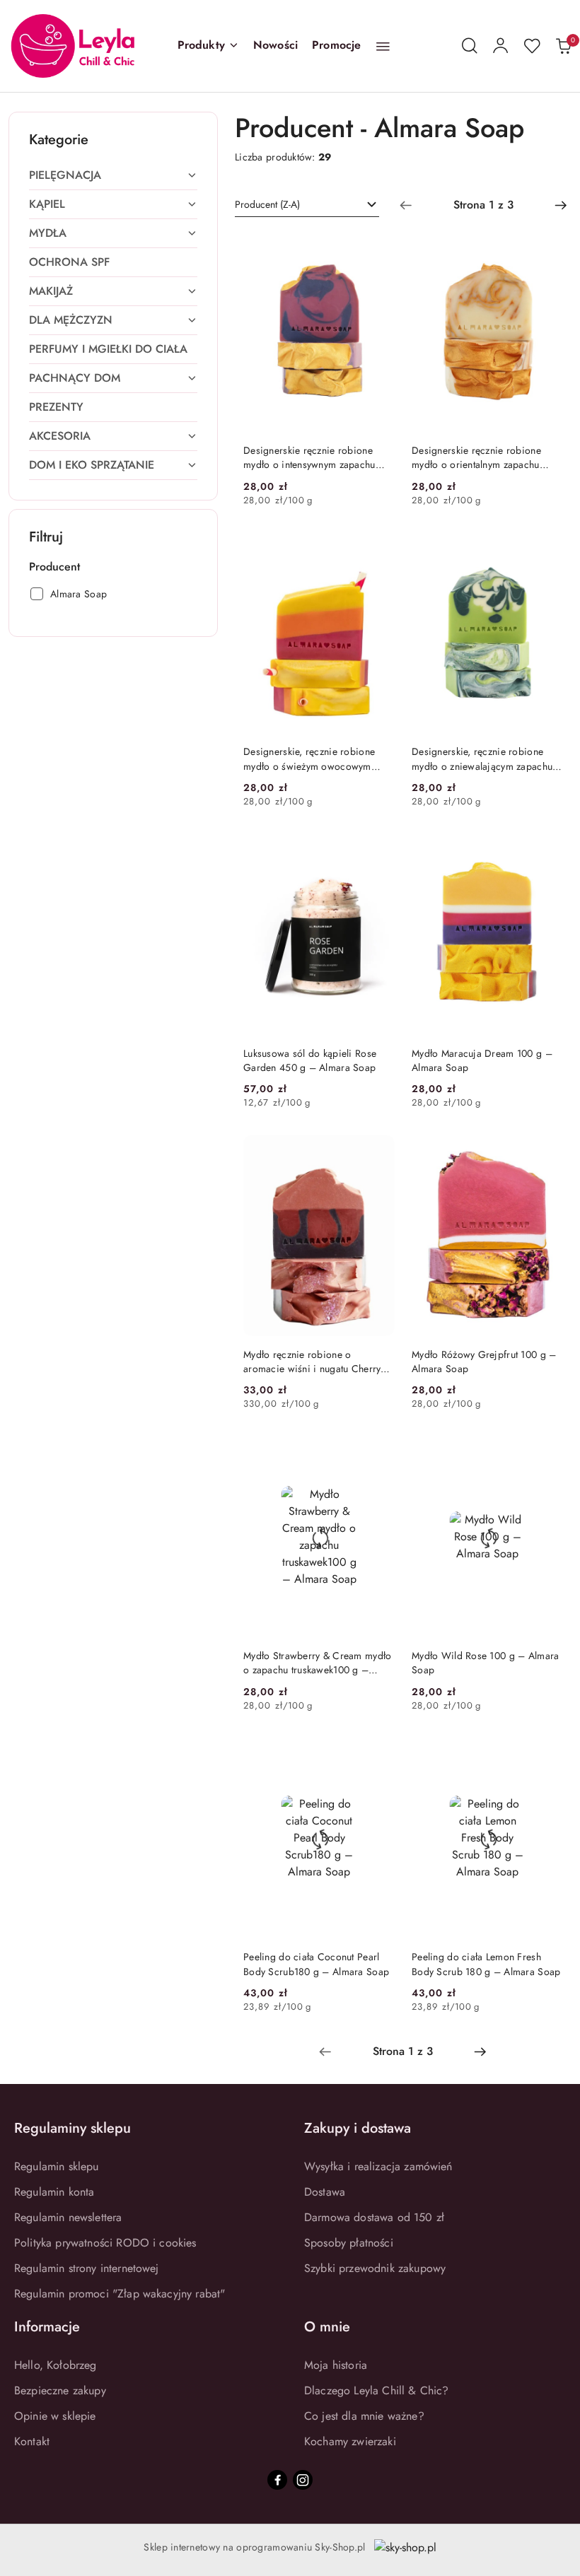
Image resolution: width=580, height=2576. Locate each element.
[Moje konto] (501, 46)
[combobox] (307, 205)
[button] (208, 46)
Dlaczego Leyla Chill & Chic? (376, 2390)
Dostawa (325, 2192)
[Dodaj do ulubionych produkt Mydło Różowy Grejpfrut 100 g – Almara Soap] (547, 1151)
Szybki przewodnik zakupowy (375, 2268)
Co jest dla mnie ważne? (364, 2416)
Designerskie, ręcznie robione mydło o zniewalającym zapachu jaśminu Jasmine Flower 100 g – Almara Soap (482, 759)
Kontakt (32, 2441)
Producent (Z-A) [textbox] (267, 204)
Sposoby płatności (349, 2243)
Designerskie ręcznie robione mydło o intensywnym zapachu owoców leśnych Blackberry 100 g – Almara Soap (318, 457)
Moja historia (336, 2365)
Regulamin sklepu (57, 2166)
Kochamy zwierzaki (350, 2441)
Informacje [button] (47, 2327)
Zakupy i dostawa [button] (358, 2128)
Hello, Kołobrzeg (56, 2365)
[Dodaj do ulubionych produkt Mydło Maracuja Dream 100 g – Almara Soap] (547, 850)
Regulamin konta (54, 2192)
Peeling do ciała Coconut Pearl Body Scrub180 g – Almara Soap (316, 1964)
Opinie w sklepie (55, 2416)
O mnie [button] (327, 2327)
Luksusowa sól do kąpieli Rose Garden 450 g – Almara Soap (310, 1060)
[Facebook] (277, 2480)
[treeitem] (113, 175)
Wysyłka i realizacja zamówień (378, 2166)
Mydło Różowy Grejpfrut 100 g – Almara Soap (484, 1362)
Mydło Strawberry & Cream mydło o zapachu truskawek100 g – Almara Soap (317, 1663)
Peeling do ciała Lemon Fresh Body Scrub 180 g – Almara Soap (486, 1964)
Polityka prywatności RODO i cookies (105, 2243)
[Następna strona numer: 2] (561, 205)
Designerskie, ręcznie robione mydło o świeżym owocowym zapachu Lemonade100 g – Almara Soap (309, 759)
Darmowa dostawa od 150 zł (374, 2217)
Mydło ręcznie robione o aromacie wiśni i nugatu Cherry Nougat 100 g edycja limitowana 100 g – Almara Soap (314, 1362)
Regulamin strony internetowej (87, 2268)
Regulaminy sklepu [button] (72, 2128)
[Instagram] (303, 2480)
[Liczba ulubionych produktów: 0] (532, 46)
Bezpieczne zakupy (60, 2390)
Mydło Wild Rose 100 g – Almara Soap (485, 1663)
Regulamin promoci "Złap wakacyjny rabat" (120, 2294)
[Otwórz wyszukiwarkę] (470, 46)
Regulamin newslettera (68, 2217)
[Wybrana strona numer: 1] (483, 205)
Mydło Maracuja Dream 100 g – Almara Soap (482, 1060)
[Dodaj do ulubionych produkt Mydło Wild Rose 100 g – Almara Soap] (547, 1453)
